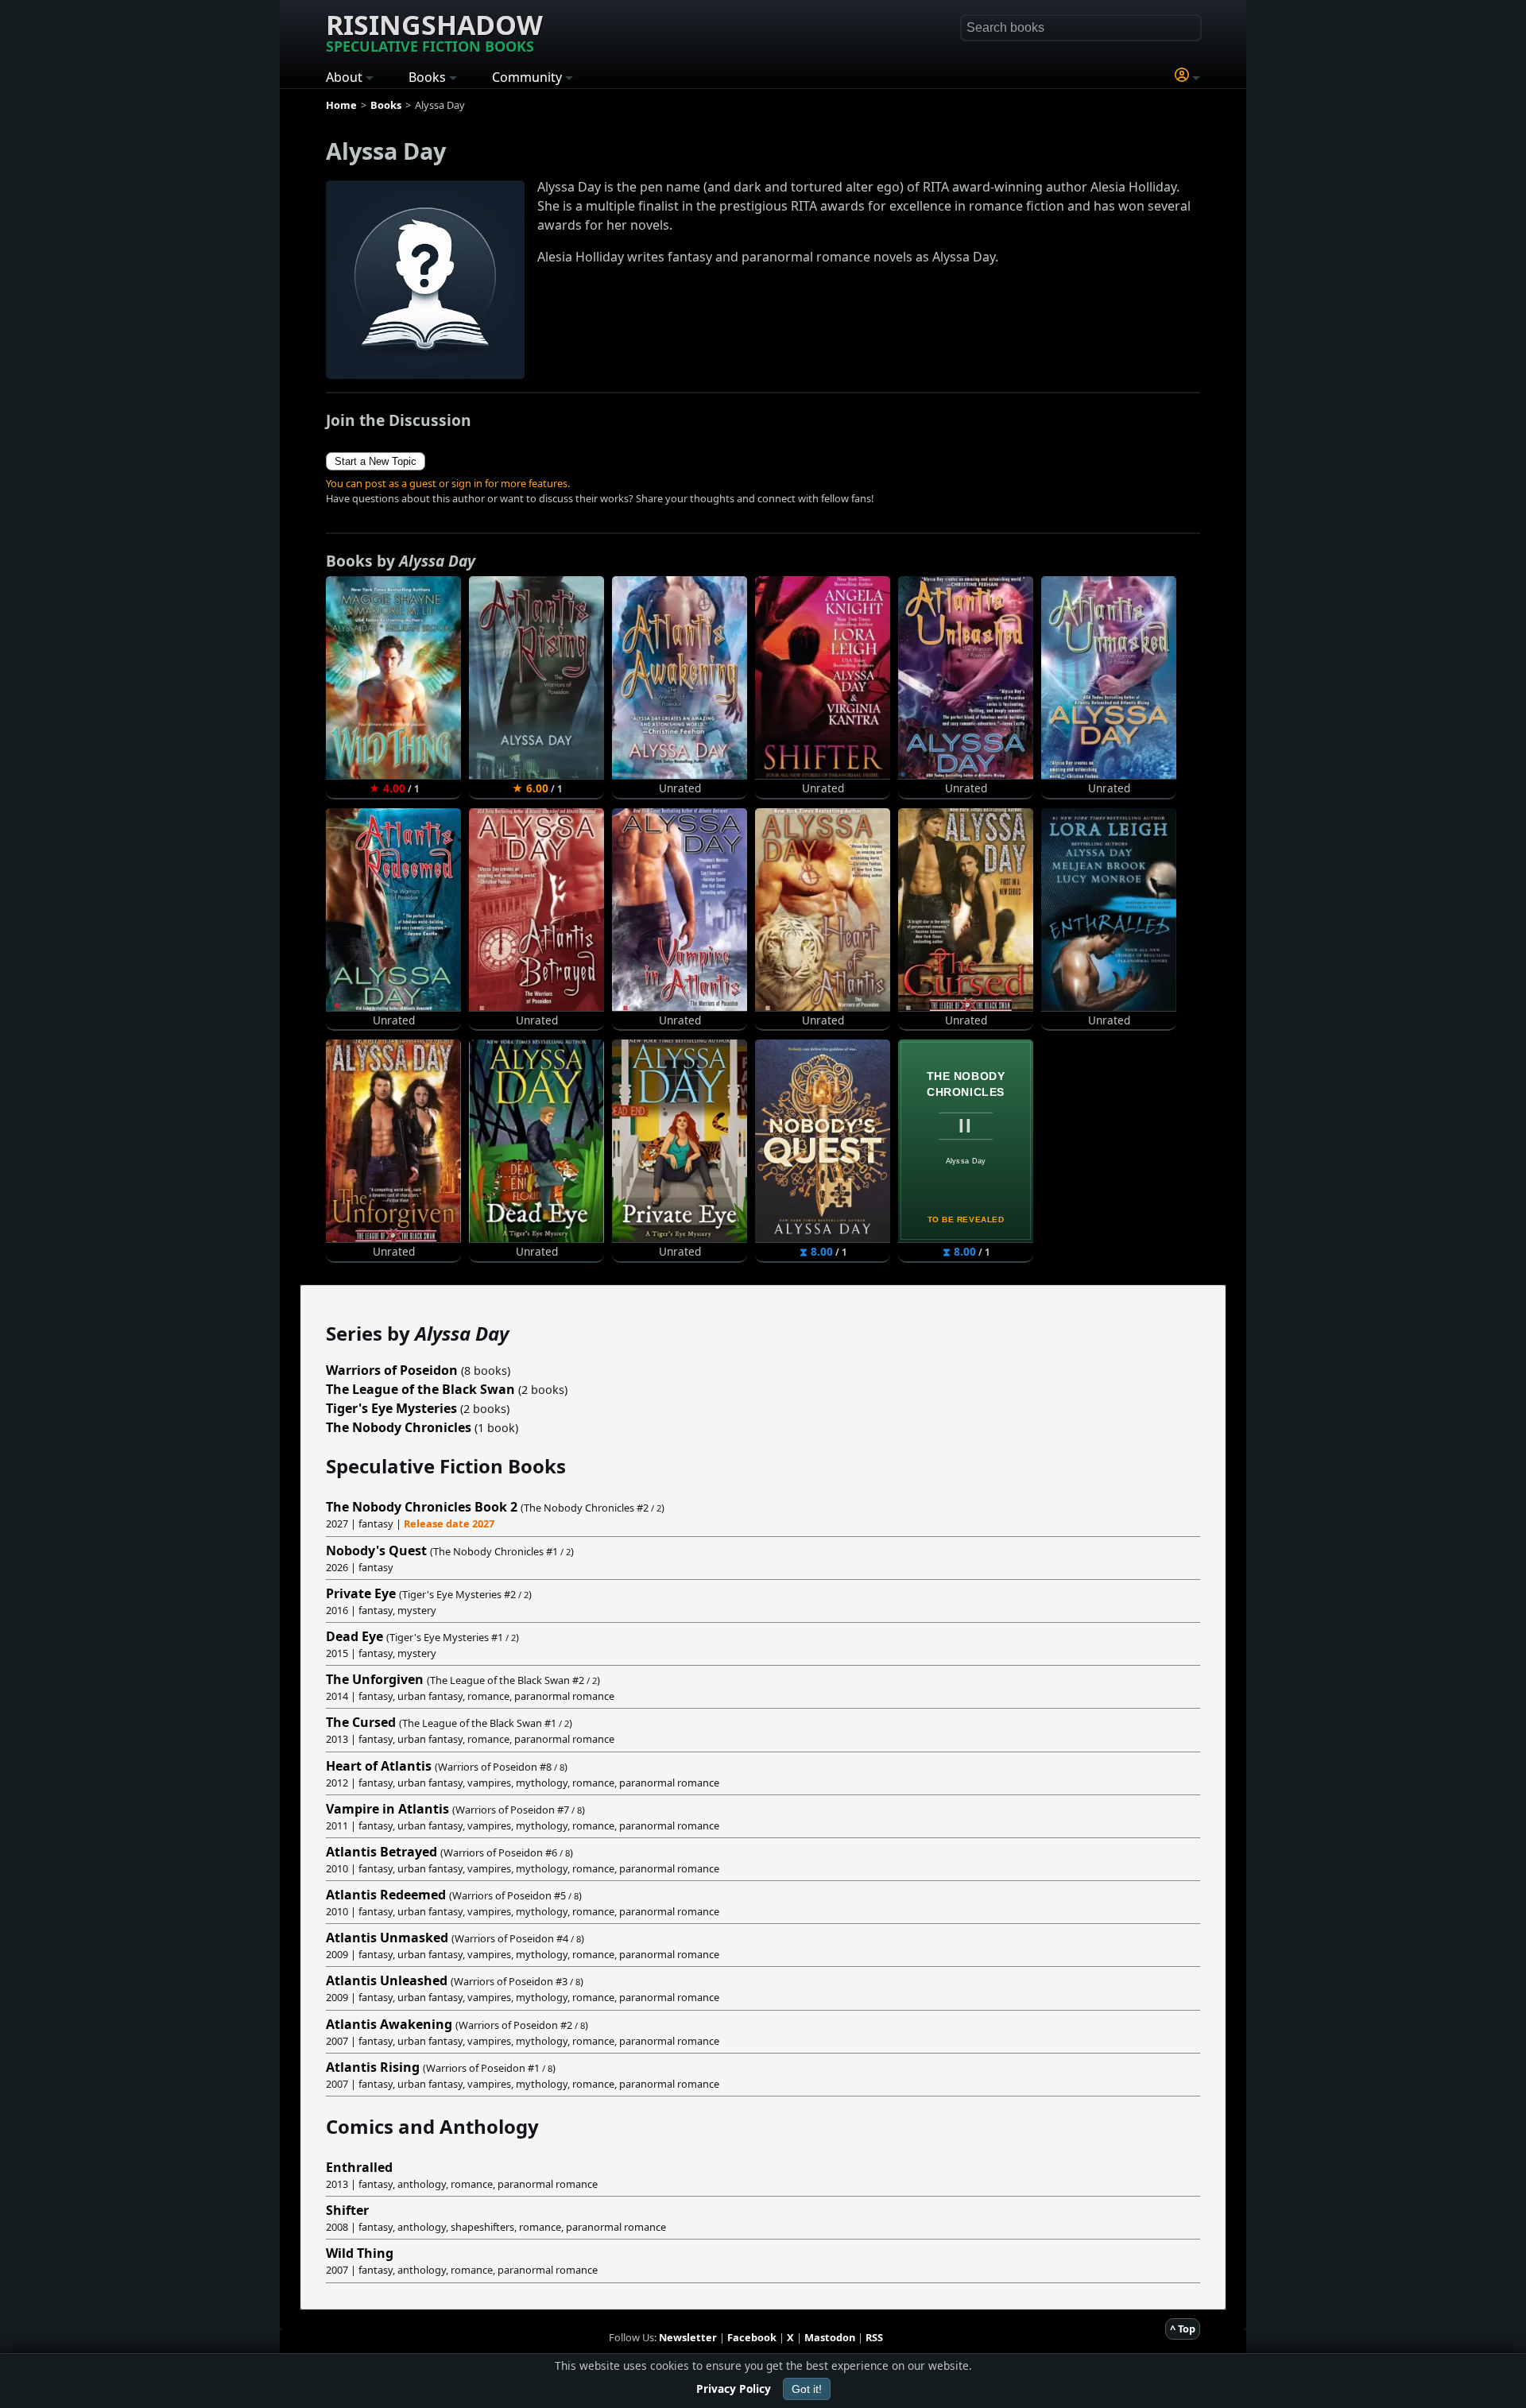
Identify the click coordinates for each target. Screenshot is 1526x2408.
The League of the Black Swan (420, 1389)
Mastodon (830, 2337)
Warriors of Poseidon (392, 1370)
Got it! (807, 2389)
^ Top (1183, 2329)
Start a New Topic (376, 461)
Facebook (752, 2337)
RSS (874, 2337)
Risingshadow (434, 31)
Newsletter (688, 2337)
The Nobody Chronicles (399, 1427)
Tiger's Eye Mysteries (391, 1408)
